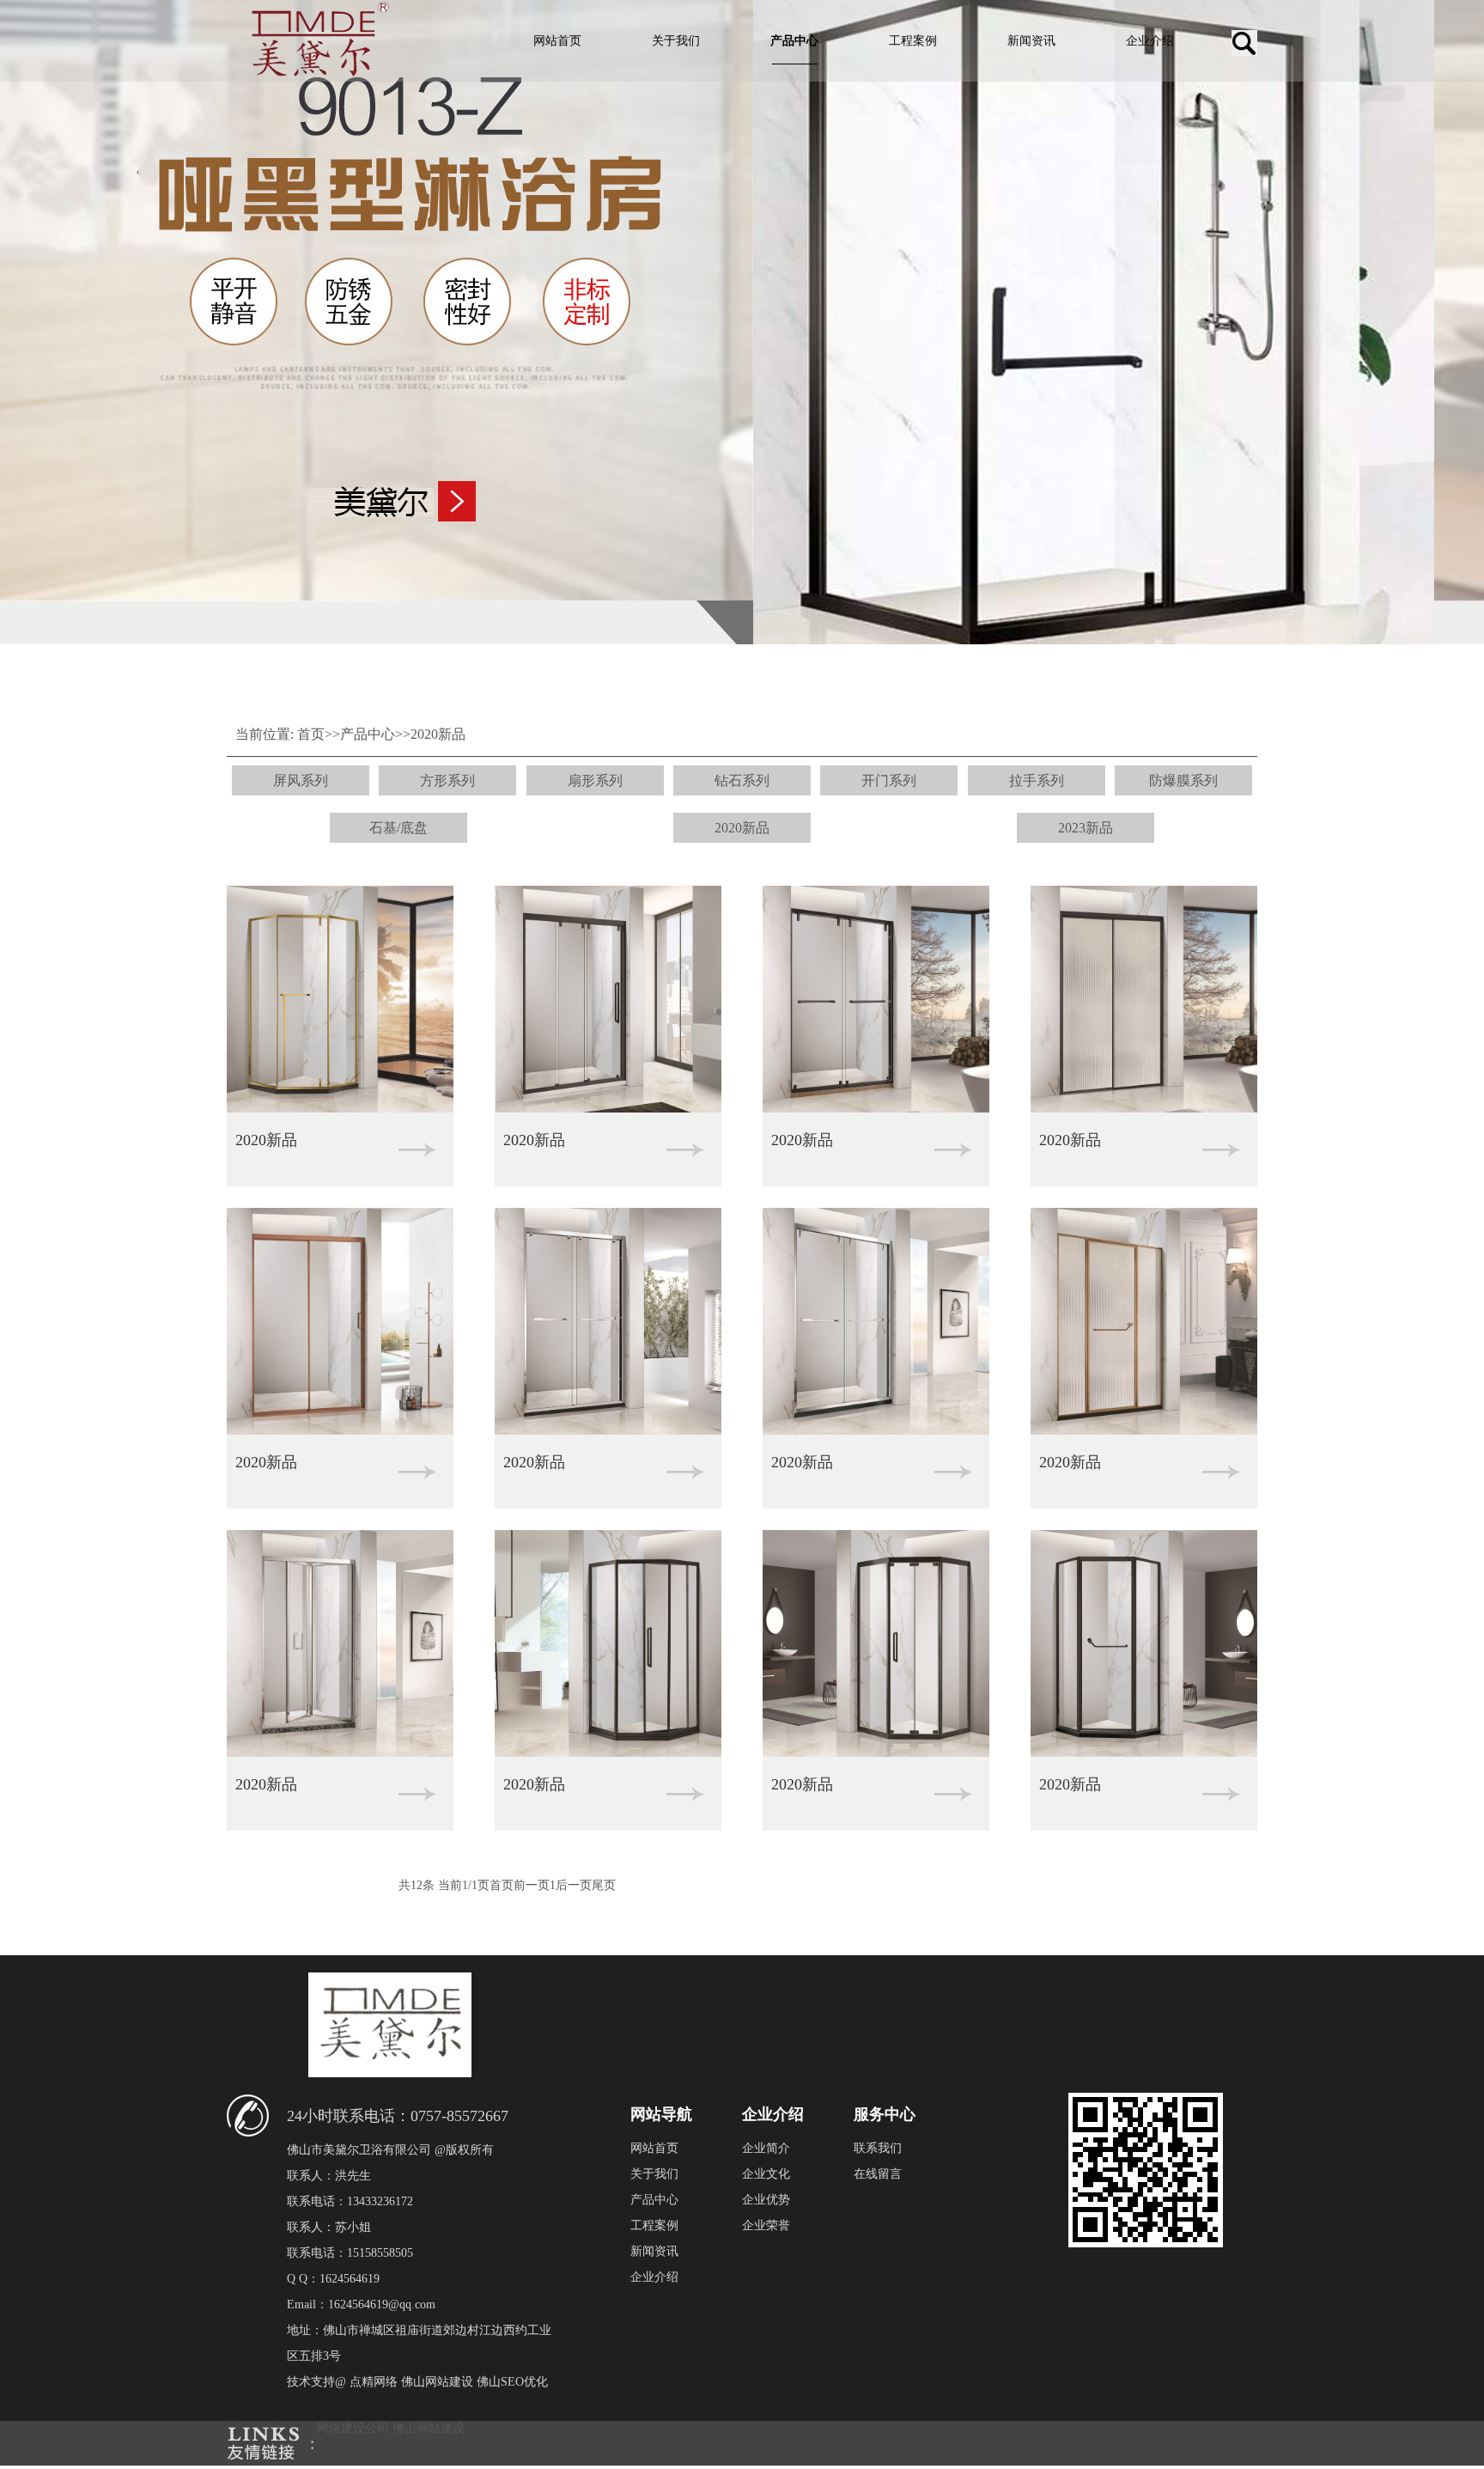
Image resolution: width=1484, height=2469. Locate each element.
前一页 (532, 1885)
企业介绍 (1150, 41)
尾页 (604, 1885)
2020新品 (438, 734)
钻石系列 (742, 780)
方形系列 (447, 780)
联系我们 (878, 2148)
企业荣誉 (766, 2225)
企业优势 (766, 2200)
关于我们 (676, 41)
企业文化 (766, 2174)
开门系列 (889, 780)
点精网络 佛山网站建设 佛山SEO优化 (449, 2382)
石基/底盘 (398, 828)
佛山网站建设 (429, 2428)
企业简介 (766, 2148)
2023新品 (1086, 828)
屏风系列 (301, 780)
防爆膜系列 (1183, 780)
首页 (311, 734)
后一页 (574, 1885)
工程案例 (913, 41)
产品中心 (794, 41)
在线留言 (878, 2174)
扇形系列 (595, 780)
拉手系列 (1037, 780)
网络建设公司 (353, 2428)
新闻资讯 (1031, 41)
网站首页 (557, 41)
